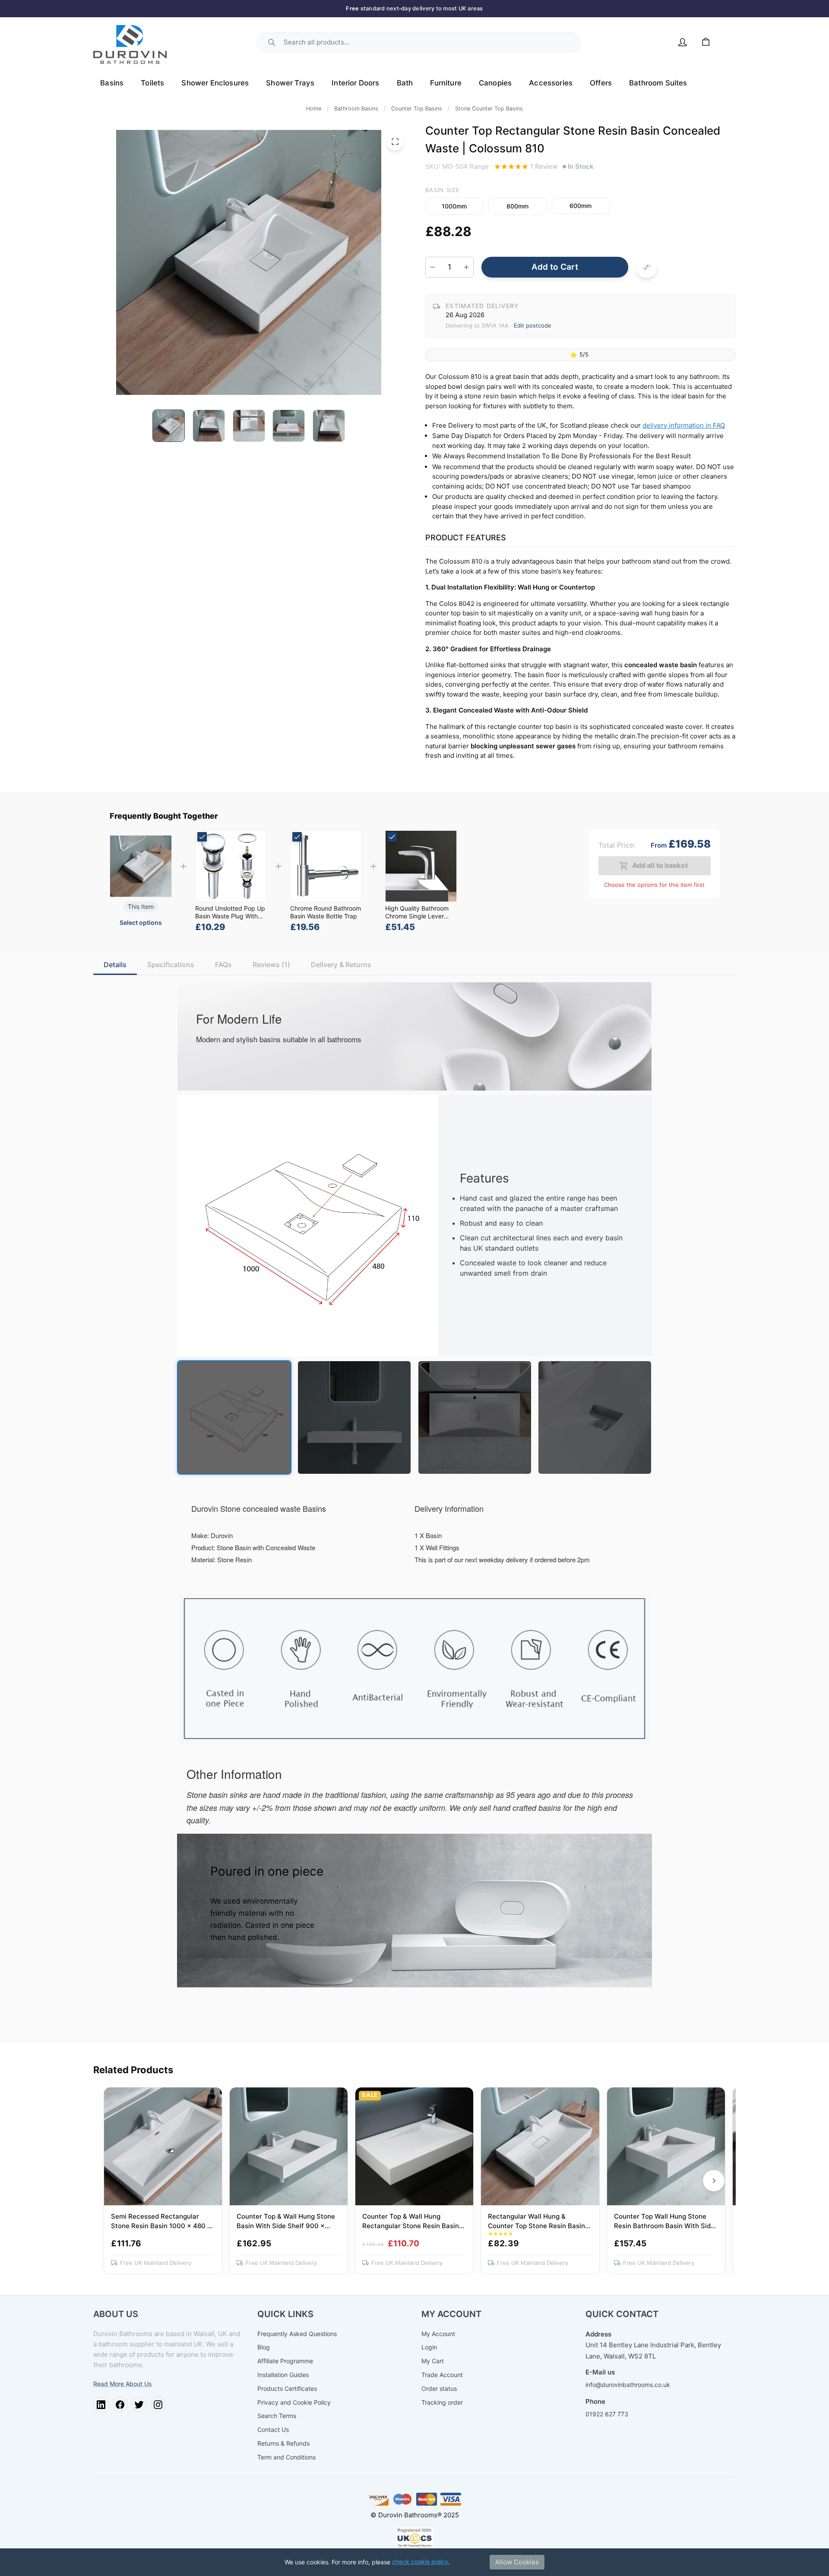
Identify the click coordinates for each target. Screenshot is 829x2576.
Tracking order (442, 2402)
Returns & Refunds (283, 2443)
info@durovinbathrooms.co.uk (628, 2385)
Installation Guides (283, 2375)
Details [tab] (115, 965)
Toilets (152, 83)
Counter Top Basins (417, 109)
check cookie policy (420, 2562)
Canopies (495, 83)
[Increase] (466, 267)
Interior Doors (355, 83)
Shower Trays (290, 83)
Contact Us (273, 2429)
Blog (264, 2347)
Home (314, 109)
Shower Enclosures (215, 83)
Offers (601, 83)
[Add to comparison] (646, 267)
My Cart (433, 2361)
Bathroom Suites (658, 83)
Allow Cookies (517, 2562)
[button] (454, 206)
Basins (112, 83)
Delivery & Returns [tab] (341, 965)
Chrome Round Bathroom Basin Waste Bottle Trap (326, 913)
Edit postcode (533, 325)
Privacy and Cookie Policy (294, 2402)
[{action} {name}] (231, 866)
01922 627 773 (607, 2414)
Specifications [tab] (171, 965)
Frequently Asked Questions (297, 2334)
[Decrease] (433, 267)
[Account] (683, 42)
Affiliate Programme (285, 2361)
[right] (714, 2181)
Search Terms (277, 2416)
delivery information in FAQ (684, 425)
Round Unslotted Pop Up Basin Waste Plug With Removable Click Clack (230, 916)
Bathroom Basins (356, 109)
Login (429, 2347)
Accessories (551, 83)
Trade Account (442, 2375)
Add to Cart (555, 267)
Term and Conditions (286, 2457)
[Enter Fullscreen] (395, 142)
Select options (141, 922)
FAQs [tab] (223, 965)
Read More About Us (122, 2384)
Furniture (446, 83)
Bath (405, 83)
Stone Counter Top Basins (489, 109)
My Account (438, 2334)
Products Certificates (287, 2388)
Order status (439, 2388)
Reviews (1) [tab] (271, 965)
